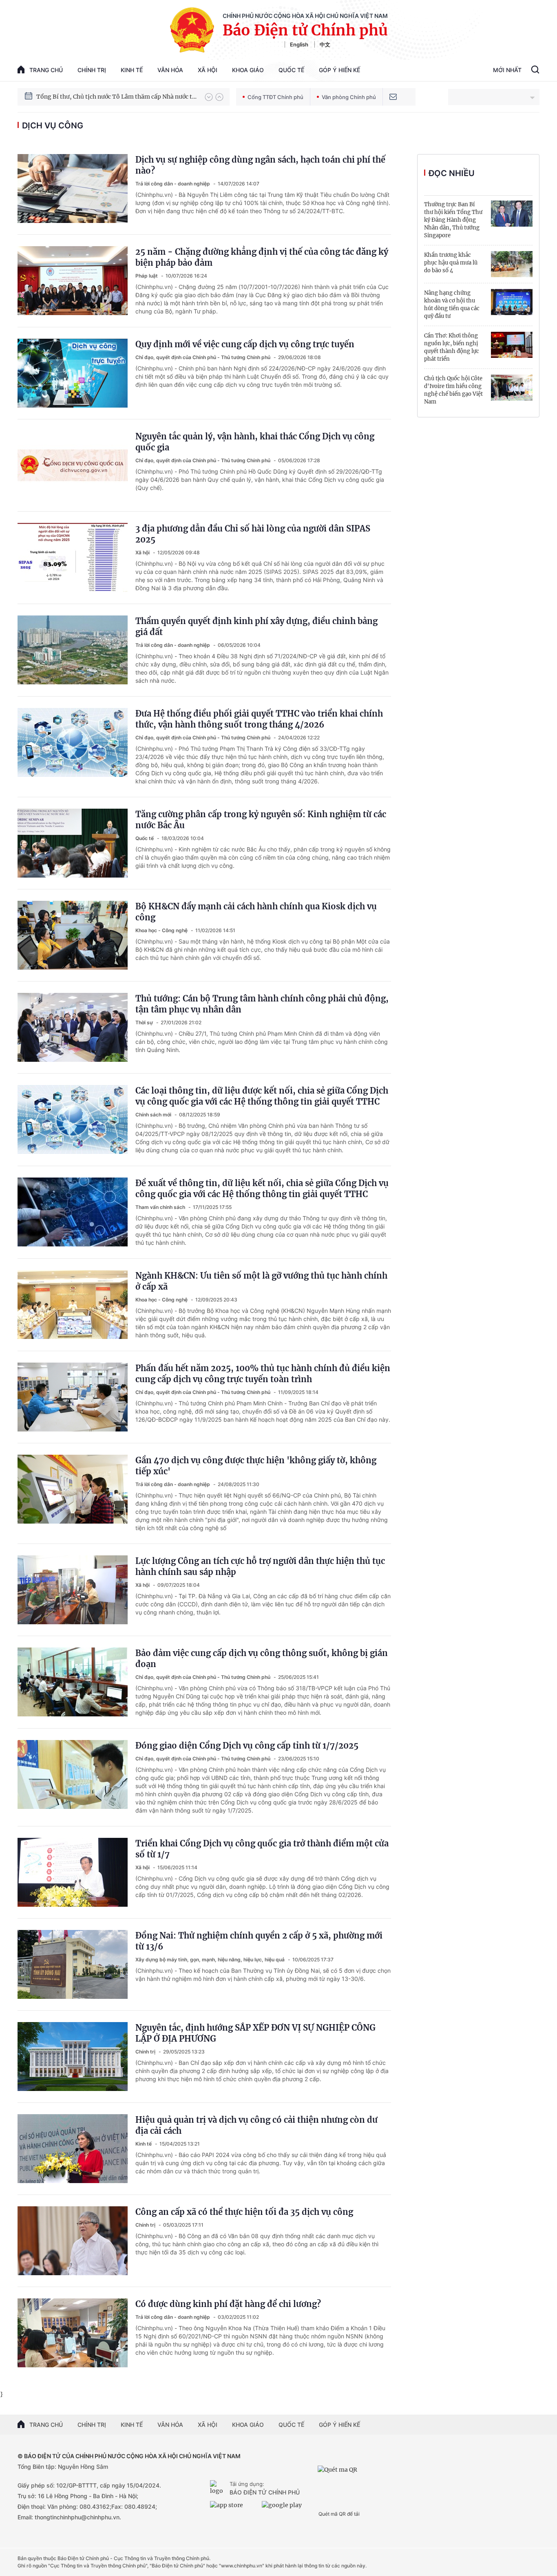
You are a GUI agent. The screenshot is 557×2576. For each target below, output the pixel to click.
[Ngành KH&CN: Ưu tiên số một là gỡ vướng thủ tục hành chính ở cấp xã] (73, 1305)
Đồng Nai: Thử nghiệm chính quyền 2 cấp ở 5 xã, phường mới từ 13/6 (259, 1941)
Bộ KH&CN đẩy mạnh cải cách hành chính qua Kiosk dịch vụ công (256, 912)
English (299, 44)
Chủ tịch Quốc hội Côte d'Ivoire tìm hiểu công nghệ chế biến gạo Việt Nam (453, 390)
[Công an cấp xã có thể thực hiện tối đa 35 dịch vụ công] (73, 2241)
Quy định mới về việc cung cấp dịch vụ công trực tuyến (245, 344)
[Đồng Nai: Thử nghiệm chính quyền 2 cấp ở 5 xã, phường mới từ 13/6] (73, 1964)
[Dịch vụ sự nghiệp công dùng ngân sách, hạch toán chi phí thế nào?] (73, 189)
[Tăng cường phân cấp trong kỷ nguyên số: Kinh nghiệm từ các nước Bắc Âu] (73, 843)
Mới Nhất (507, 70)
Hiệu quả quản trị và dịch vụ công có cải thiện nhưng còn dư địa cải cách (256, 2125)
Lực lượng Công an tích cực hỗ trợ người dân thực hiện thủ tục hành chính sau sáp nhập (260, 1566)
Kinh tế (132, 70)
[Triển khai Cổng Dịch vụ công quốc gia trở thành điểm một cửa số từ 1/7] (73, 1872)
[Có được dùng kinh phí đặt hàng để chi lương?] (73, 2333)
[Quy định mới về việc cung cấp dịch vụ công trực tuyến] (73, 373)
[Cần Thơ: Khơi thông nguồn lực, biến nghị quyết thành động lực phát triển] (512, 345)
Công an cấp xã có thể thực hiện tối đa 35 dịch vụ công (244, 2212)
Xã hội (208, 70)
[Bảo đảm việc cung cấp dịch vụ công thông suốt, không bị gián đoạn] (73, 1682)
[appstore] (234, 2508)
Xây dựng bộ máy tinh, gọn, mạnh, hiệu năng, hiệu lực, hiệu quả (211, 1960)
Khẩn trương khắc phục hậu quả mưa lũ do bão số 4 (451, 263)
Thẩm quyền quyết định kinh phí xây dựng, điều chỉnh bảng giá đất (256, 626)
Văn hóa (170, 70)
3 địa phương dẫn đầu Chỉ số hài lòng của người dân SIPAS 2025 (253, 534)
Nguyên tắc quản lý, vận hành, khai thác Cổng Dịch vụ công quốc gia (255, 442)
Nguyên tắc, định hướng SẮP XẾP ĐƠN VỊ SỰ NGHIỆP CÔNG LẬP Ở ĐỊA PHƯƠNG (255, 2033)
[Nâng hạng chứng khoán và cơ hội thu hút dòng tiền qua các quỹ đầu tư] (512, 302)
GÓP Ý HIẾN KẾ (339, 2425)
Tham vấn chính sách (161, 1207)
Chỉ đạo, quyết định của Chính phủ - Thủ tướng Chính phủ (203, 357)
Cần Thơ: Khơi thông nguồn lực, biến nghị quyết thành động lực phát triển (452, 347)
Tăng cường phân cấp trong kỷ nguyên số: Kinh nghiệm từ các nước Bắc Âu (261, 820)
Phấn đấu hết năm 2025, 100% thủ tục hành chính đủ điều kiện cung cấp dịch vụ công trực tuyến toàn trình (263, 1374)
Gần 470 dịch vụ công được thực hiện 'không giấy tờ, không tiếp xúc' (256, 1466)
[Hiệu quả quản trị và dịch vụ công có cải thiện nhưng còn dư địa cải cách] (73, 2149)
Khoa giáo (248, 70)
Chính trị (92, 70)
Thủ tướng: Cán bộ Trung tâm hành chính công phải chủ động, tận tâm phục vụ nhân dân (262, 1004)
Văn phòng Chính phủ (349, 97)
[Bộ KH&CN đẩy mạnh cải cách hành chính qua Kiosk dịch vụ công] (73, 935)
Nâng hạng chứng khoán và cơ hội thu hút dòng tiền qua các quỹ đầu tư (452, 304)
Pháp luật (147, 276)
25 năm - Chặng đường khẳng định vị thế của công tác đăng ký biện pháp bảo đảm (262, 257)
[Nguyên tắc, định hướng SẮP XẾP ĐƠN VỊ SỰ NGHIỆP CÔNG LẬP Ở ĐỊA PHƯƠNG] (73, 2057)
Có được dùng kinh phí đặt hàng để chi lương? (228, 2304)
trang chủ (46, 70)
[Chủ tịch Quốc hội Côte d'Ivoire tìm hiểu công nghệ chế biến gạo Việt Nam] (512, 388)
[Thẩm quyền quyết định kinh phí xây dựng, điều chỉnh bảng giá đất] (73, 650)
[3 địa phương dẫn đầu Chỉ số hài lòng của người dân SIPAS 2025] (73, 557)
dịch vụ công (53, 126)
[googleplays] (286, 2508)
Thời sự (145, 1022)
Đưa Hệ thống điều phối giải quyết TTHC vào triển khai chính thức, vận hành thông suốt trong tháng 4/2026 (259, 719)
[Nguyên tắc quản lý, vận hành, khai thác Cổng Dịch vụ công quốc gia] (73, 465)
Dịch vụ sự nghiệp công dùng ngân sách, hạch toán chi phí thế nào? (260, 165)
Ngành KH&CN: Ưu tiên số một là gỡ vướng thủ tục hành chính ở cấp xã (261, 1281)
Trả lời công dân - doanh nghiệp (173, 184)
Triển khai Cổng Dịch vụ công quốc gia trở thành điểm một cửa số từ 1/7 (262, 1849)
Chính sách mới (154, 1115)
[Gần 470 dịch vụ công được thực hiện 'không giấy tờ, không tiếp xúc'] (73, 1489)
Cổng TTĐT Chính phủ (275, 97)
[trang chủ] (218, 2488)
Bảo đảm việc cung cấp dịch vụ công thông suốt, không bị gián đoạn (262, 1659)
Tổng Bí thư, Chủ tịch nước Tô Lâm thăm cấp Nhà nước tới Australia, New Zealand (117, 97)
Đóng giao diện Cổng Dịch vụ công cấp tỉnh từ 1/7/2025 (247, 1746)
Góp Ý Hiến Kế (339, 70)
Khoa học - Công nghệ (162, 930)
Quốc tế (291, 70)
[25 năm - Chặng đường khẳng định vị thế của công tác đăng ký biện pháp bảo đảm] (73, 281)
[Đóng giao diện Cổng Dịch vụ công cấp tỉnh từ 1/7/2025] (73, 1774)
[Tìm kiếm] (535, 71)
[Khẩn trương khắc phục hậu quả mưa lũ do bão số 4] (512, 264)
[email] (393, 97)
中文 (325, 44)
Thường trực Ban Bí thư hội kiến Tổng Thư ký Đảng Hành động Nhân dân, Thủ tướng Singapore (453, 220)
